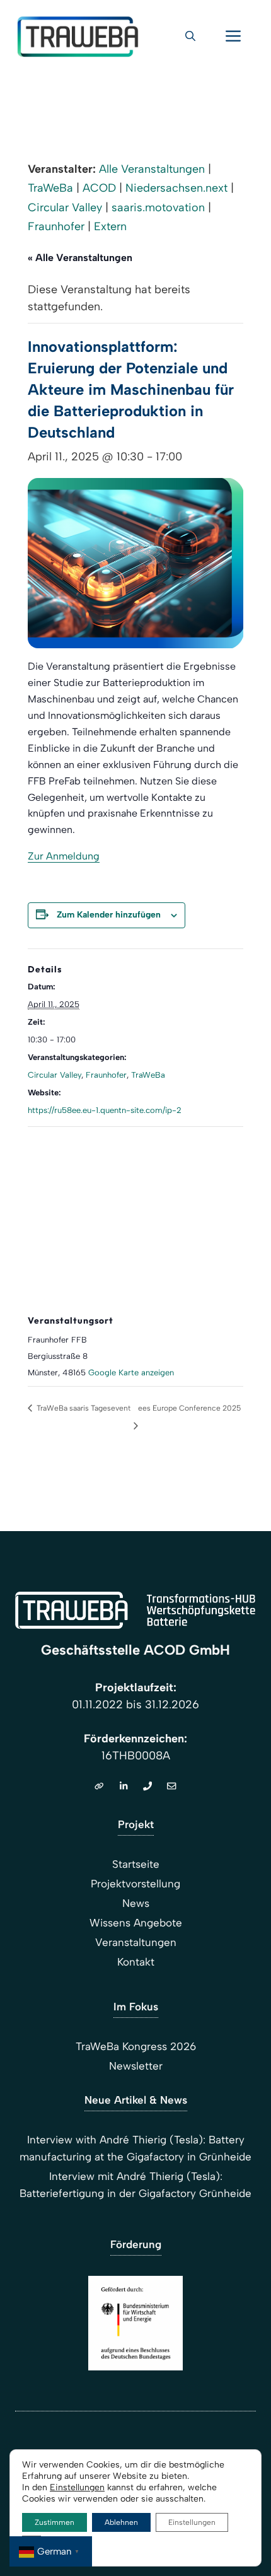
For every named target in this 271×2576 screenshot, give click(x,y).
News (136, 1903)
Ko (123, 1962)
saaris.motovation (158, 207)
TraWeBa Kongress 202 (133, 2046)
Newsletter (136, 2066)
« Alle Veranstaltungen (80, 258)
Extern (110, 226)
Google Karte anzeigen (131, 1373)
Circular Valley (65, 207)
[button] (190, 37)
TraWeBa (50, 188)
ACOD (99, 188)
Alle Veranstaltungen (152, 169)
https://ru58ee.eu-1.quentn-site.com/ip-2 (105, 1110)
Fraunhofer (56, 226)
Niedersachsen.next (176, 188)
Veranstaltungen (136, 1942)
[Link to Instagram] (147, 1786)
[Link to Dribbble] (99, 1786)
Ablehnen (121, 2522)
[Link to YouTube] (171, 1786)
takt (145, 1962)
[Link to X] (124, 1786)
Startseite (136, 1864)
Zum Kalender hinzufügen (109, 915)
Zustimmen (55, 2522)
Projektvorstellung (135, 1884)
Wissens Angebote (136, 1923)
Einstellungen (77, 2487)
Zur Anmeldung (64, 856)
